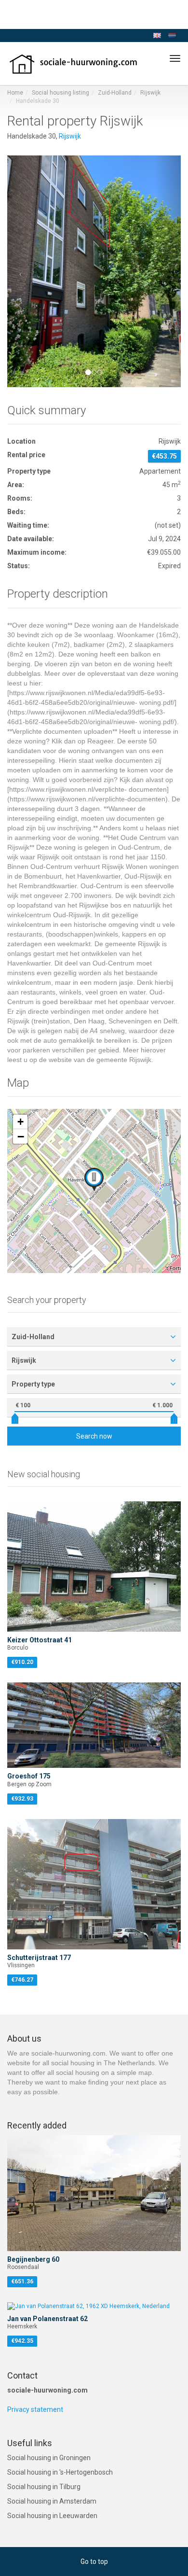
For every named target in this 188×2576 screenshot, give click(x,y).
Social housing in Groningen (49, 2458)
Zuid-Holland (115, 93)
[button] (20, 271)
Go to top (94, 2562)
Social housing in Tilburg (44, 2487)
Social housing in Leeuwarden (52, 2516)
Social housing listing (60, 93)
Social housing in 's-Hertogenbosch (60, 2472)
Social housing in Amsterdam (52, 2501)
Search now (94, 1436)
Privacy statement (35, 2409)
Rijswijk (150, 93)
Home (15, 93)
